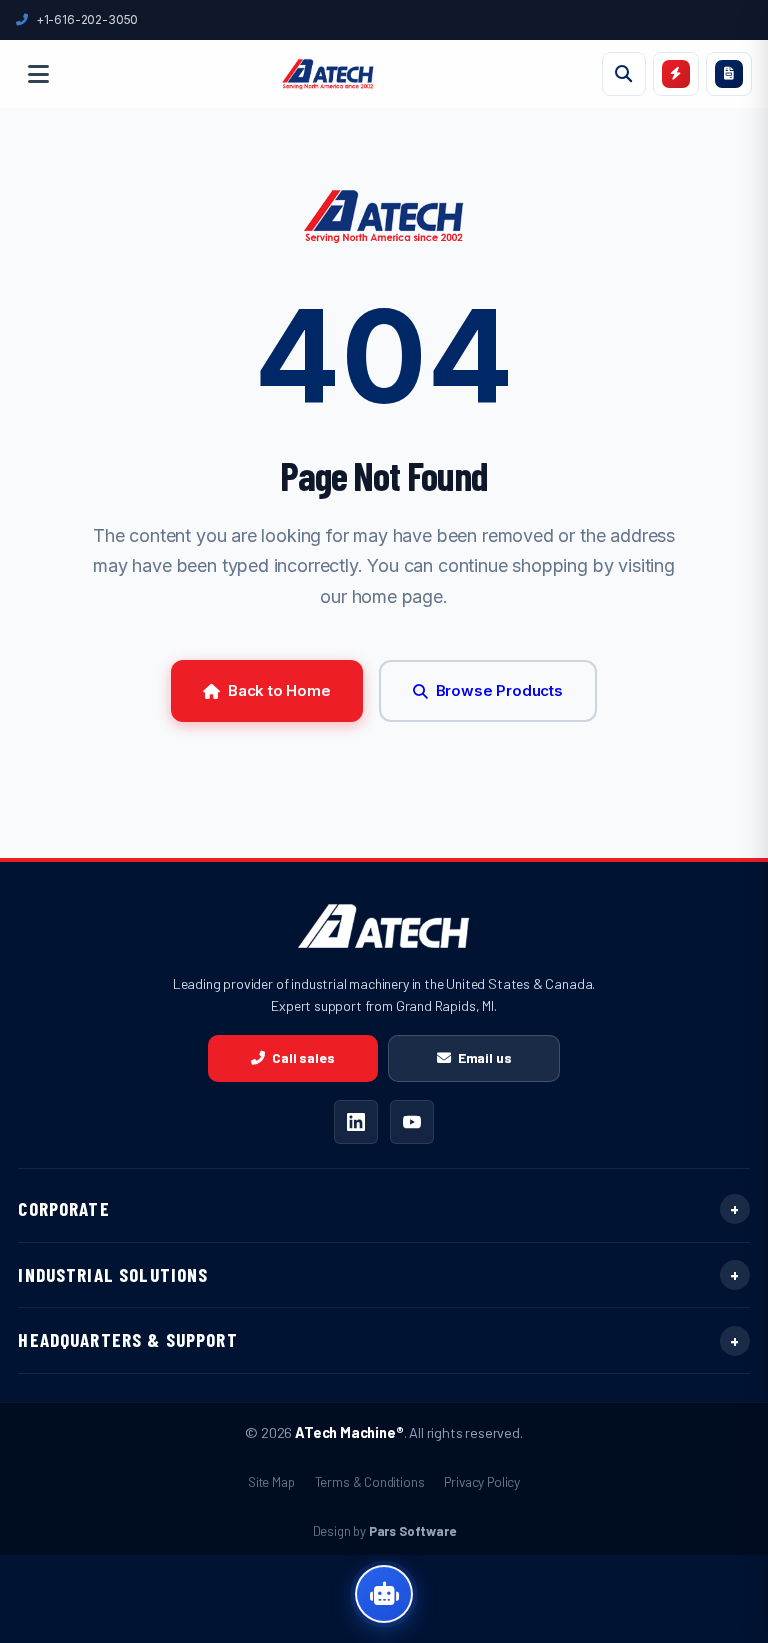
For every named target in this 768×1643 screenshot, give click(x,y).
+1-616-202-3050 (87, 19)
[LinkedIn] (356, 1122)
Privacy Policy (482, 1481)
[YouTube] (412, 1122)
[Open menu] (38, 74)
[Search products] (624, 74)
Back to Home (279, 690)
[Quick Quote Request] (676, 74)
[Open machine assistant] (384, 1594)
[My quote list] (729, 74)
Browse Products (499, 690)
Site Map (271, 1481)
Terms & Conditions (370, 1481)
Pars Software (412, 1531)
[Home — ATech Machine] (328, 74)
